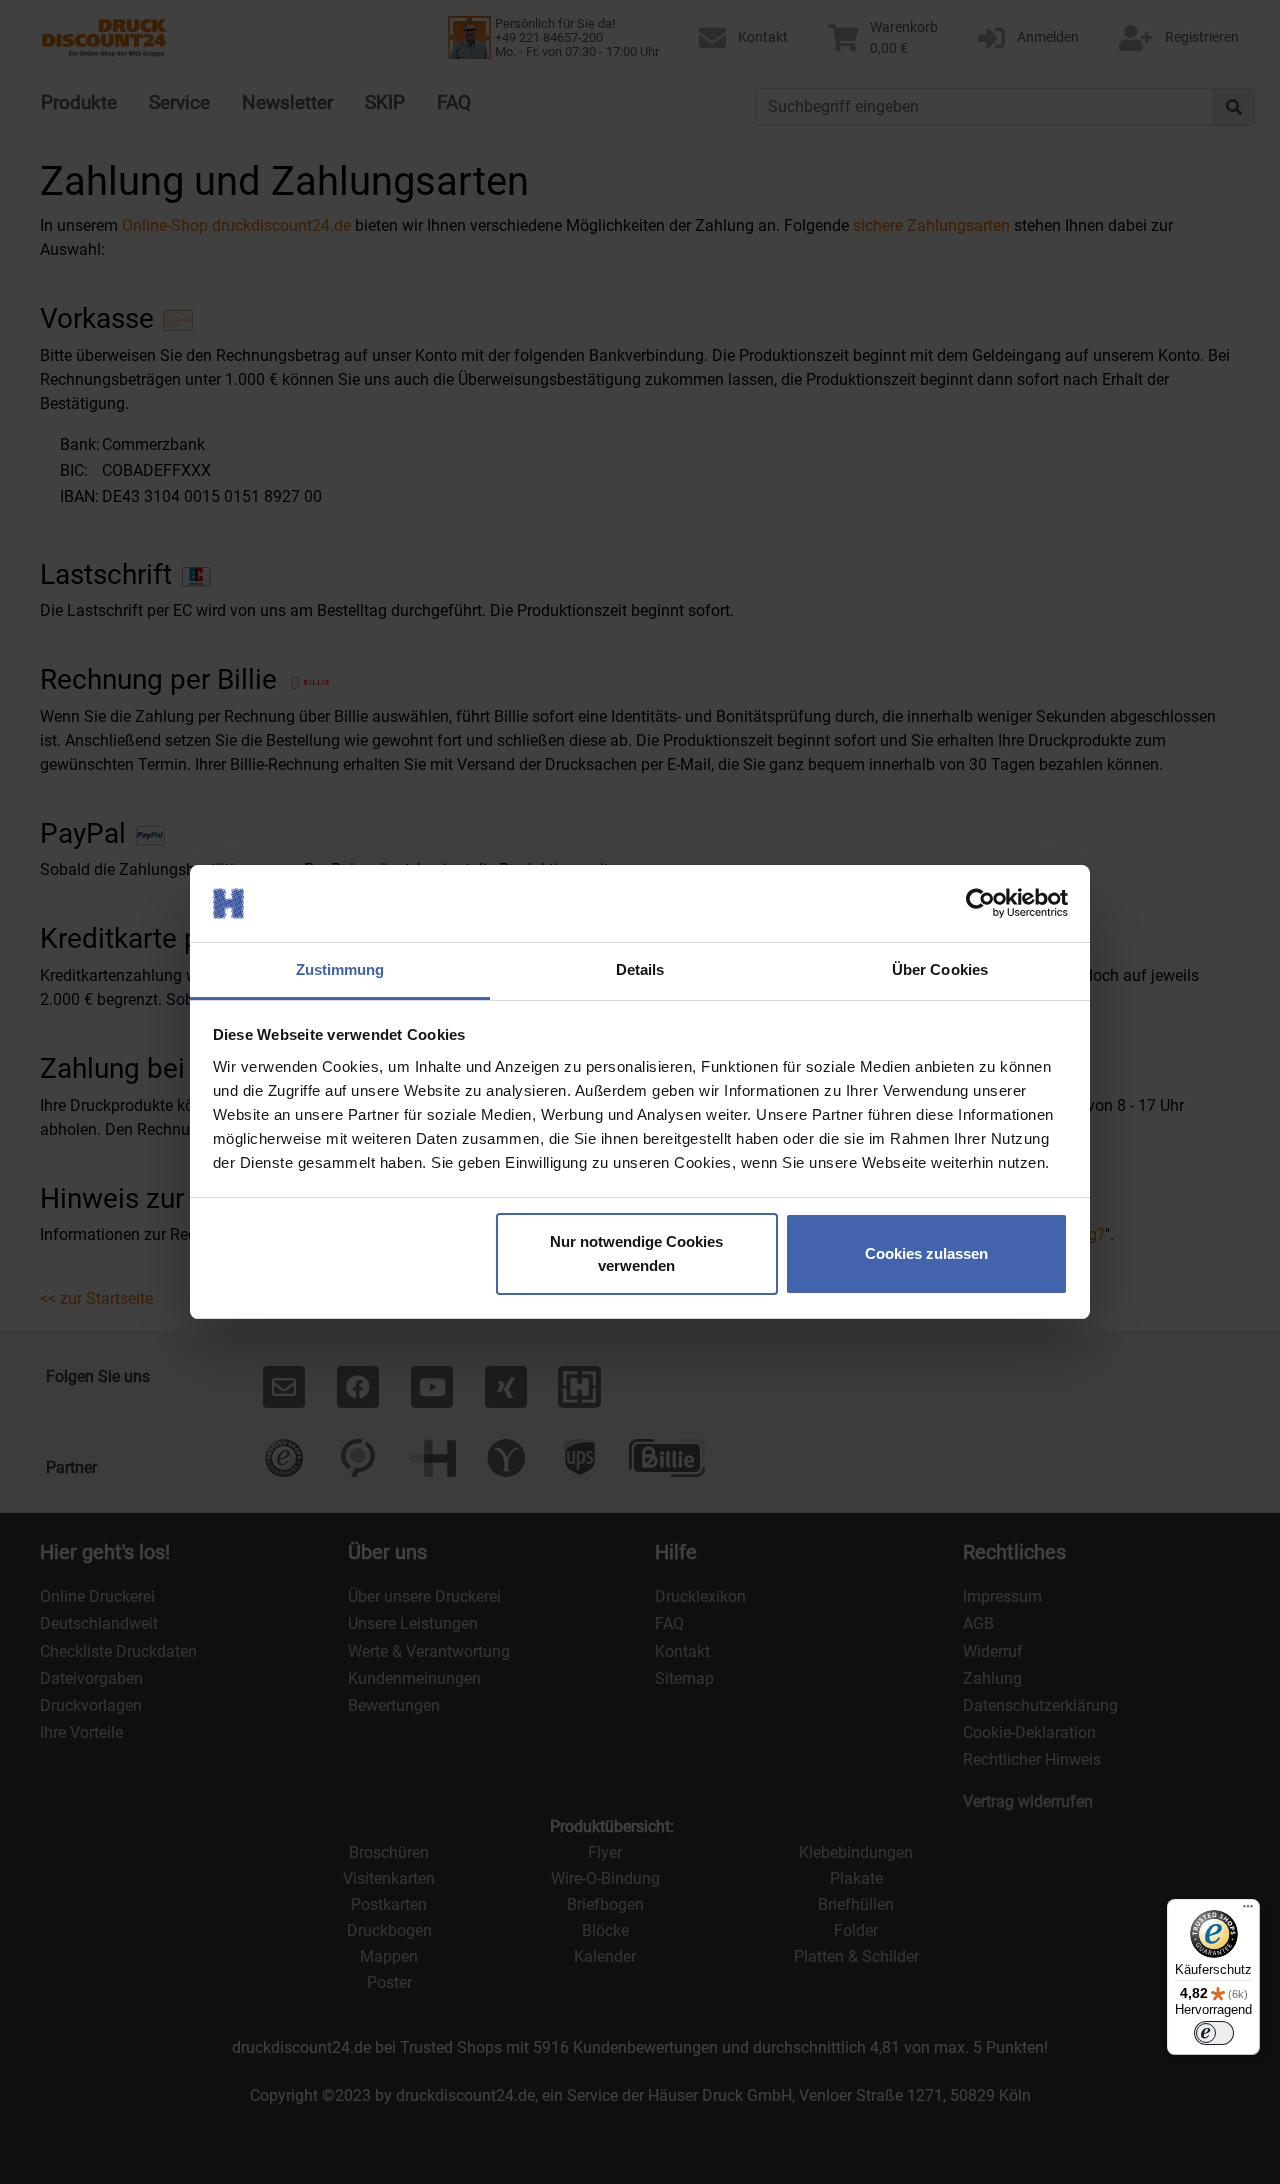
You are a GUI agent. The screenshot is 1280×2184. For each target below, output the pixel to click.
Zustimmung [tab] (340, 969)
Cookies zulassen (926, 1253)
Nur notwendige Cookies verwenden (636, 1253)
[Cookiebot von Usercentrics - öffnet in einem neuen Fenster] (980, 904)
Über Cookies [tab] (940, 969)
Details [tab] (640, 969)
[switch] (1214, 2033)
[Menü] (1248, 1911)
